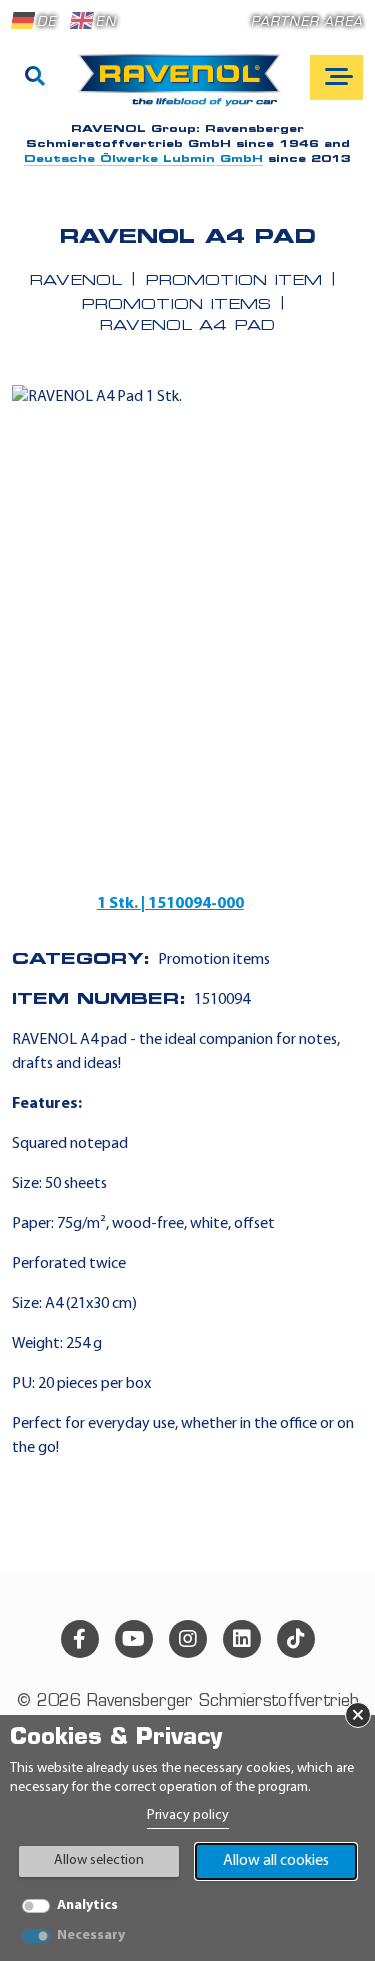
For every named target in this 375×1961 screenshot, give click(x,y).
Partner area (307, 22)
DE (46, 22)
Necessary (91, 1935)
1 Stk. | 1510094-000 (170, 904)
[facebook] (80, 1639)
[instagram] (188, 1639)
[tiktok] (296, 1639)
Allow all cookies (276, 1861)
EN (105, 22)
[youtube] (134, 1639)
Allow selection (99, 1860)
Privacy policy (188, 1815)
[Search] (35, 78)
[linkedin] (242, 1639)
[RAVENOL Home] (184, 88)
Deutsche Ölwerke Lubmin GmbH (143, 159)
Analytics (87, 1905)
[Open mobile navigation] (336, 77)
